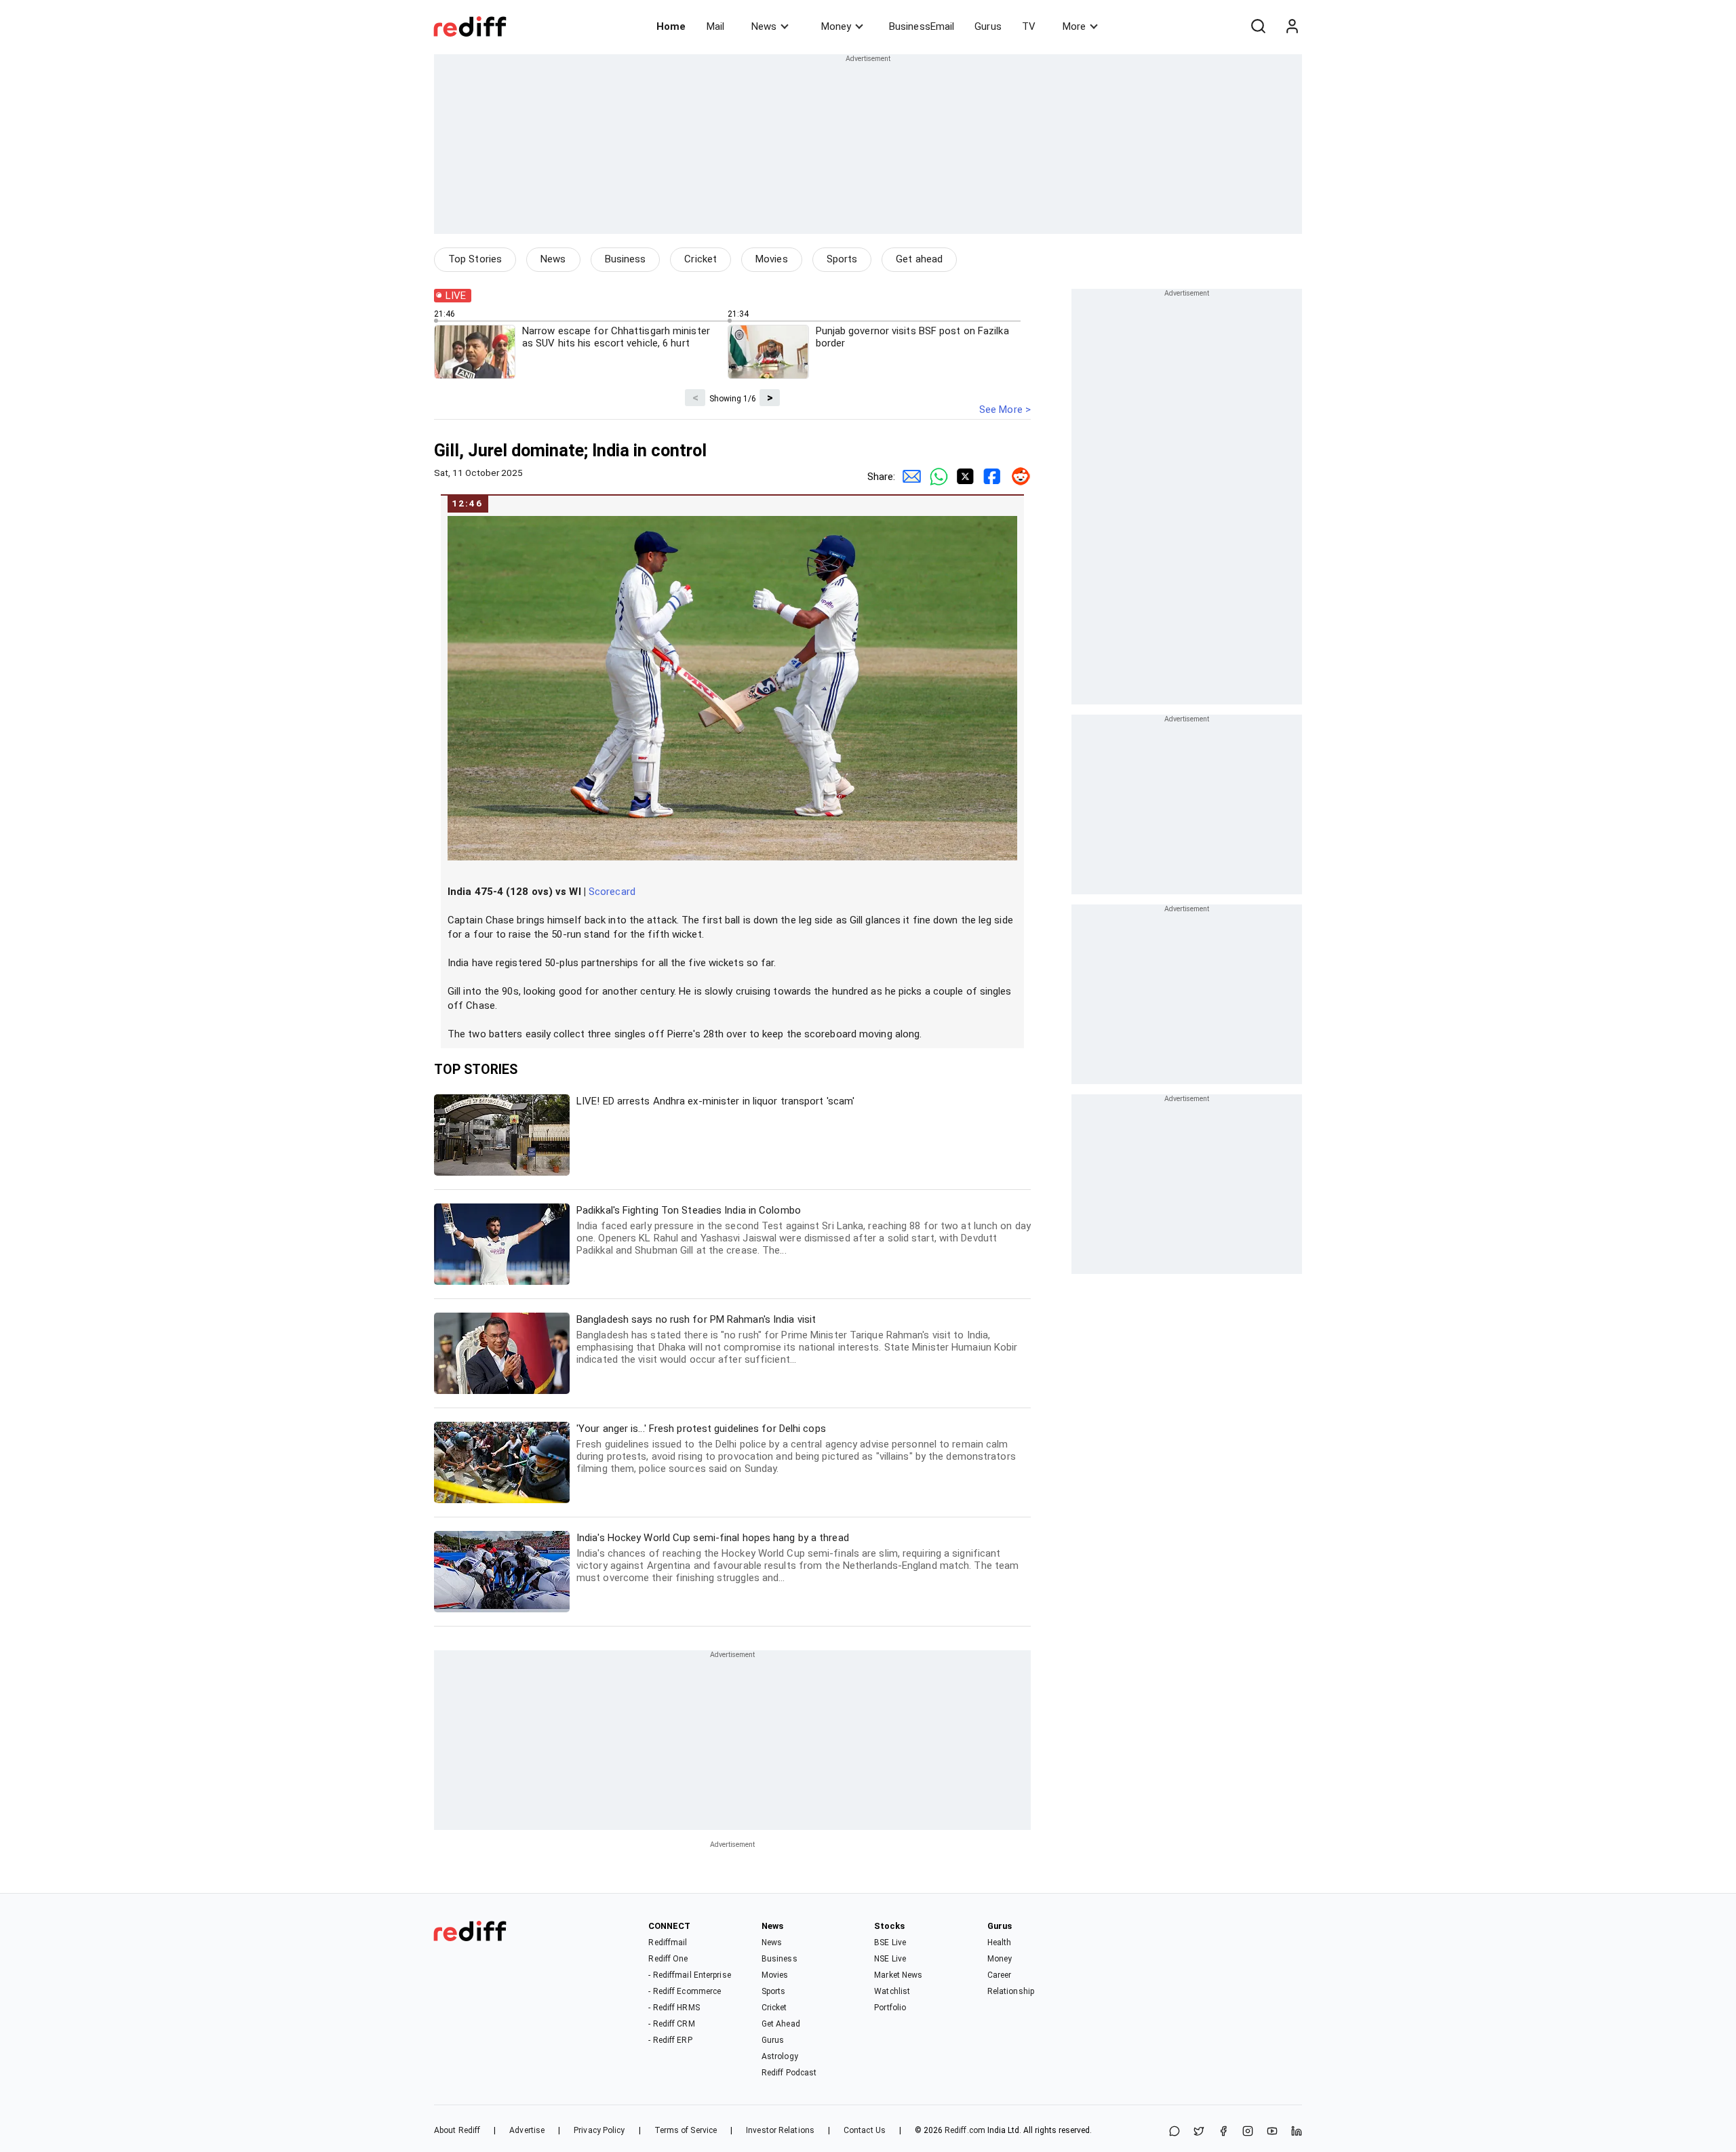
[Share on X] (1199, 2132)
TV (1029, 26)
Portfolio (890, 2008)
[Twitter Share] (963, 477)
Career (1000, 1975)
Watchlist (892, 1991)
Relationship (1011, 1991)
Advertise (527, 2130)
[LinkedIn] (1297, 2132)
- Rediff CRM (671, 2024)
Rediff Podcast (789, 2073)
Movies (772, 259)
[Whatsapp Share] (936, 477)
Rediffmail (668, 1942)
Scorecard (612, 892)
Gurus (988, 26)
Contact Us (865, 2130)
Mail (715, 26)
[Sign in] (1292, 26)
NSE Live (890, 1959)
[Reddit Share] (1017, 477)
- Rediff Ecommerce (685, 1991)
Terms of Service (686, 2130)
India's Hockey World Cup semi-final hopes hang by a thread (797, 1558)
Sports (842, 259)
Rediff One (668, 1959)
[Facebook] (1223, 2132)
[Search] (1258, 26)
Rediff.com (965, 2130)
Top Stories (475, 259)
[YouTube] (1272, 2132)
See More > (1005, 410)
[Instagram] (1248, 2132)
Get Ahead (781, 2024)
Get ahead (919, 259)
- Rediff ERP (670, 2040)
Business (626, 259)
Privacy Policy (599, 2130)
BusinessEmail (922, 26)
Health (1000, 1942)
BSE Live (890, 1942)
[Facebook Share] (990, 477)
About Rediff (457, 2130)
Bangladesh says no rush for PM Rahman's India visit (797, 1339)
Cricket (701, 259)
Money (836, 26)
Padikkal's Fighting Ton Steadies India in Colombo (804, 1230)
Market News (898, 1975)
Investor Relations (780, 2130)
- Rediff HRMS (674, 2008)
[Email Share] (909, 477)
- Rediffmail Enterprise (689, 1975)
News (764, 26)
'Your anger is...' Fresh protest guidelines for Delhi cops (796, 1449)
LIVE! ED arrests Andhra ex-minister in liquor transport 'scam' (715, 1101)
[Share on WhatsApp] (1175, 2132)
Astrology (780, 2056)
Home (671, 26)
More (1074, 26)
